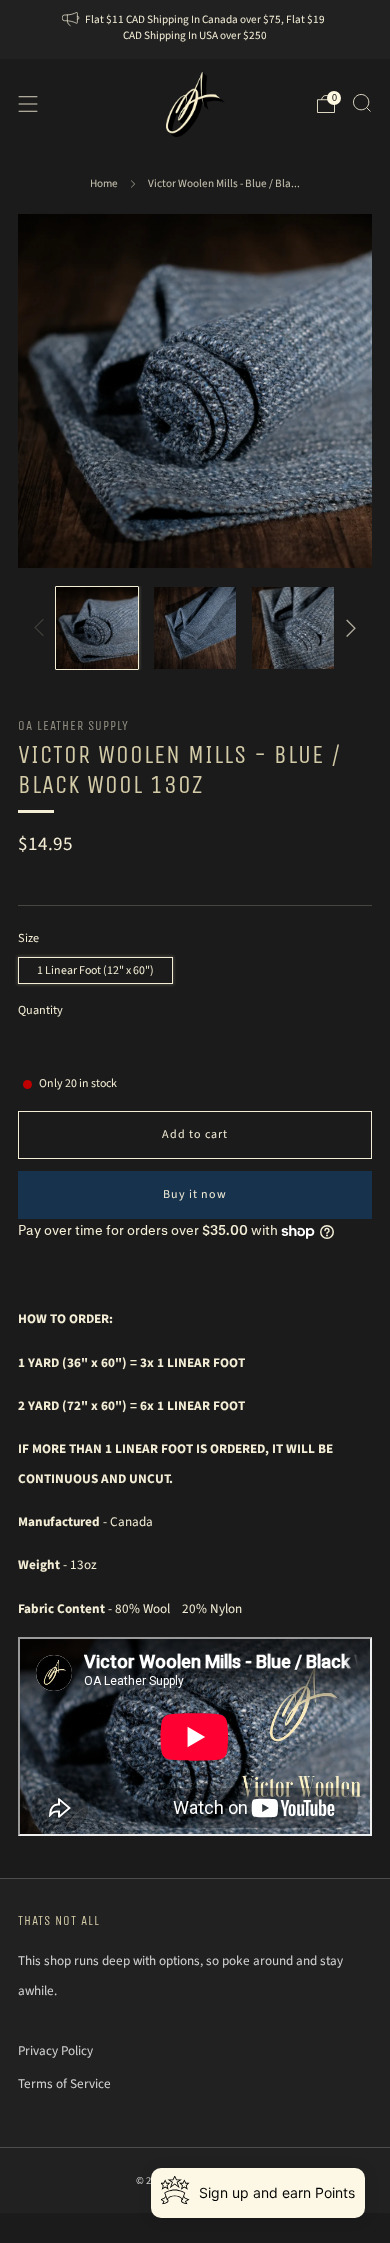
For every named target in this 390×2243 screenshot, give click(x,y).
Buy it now (195, 1194)
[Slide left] (42, 628)
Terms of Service (64, 2083)
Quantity (40, 1010)
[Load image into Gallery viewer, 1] (97, 628)
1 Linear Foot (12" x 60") (95, 970)
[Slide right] (347, 628)
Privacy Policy (55, 2050)
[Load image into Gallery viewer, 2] (195, 628)
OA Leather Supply (73, 725)
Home (104, 183)
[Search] (362, 103)
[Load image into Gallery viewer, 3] (293, 628)
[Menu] (28, 104)
